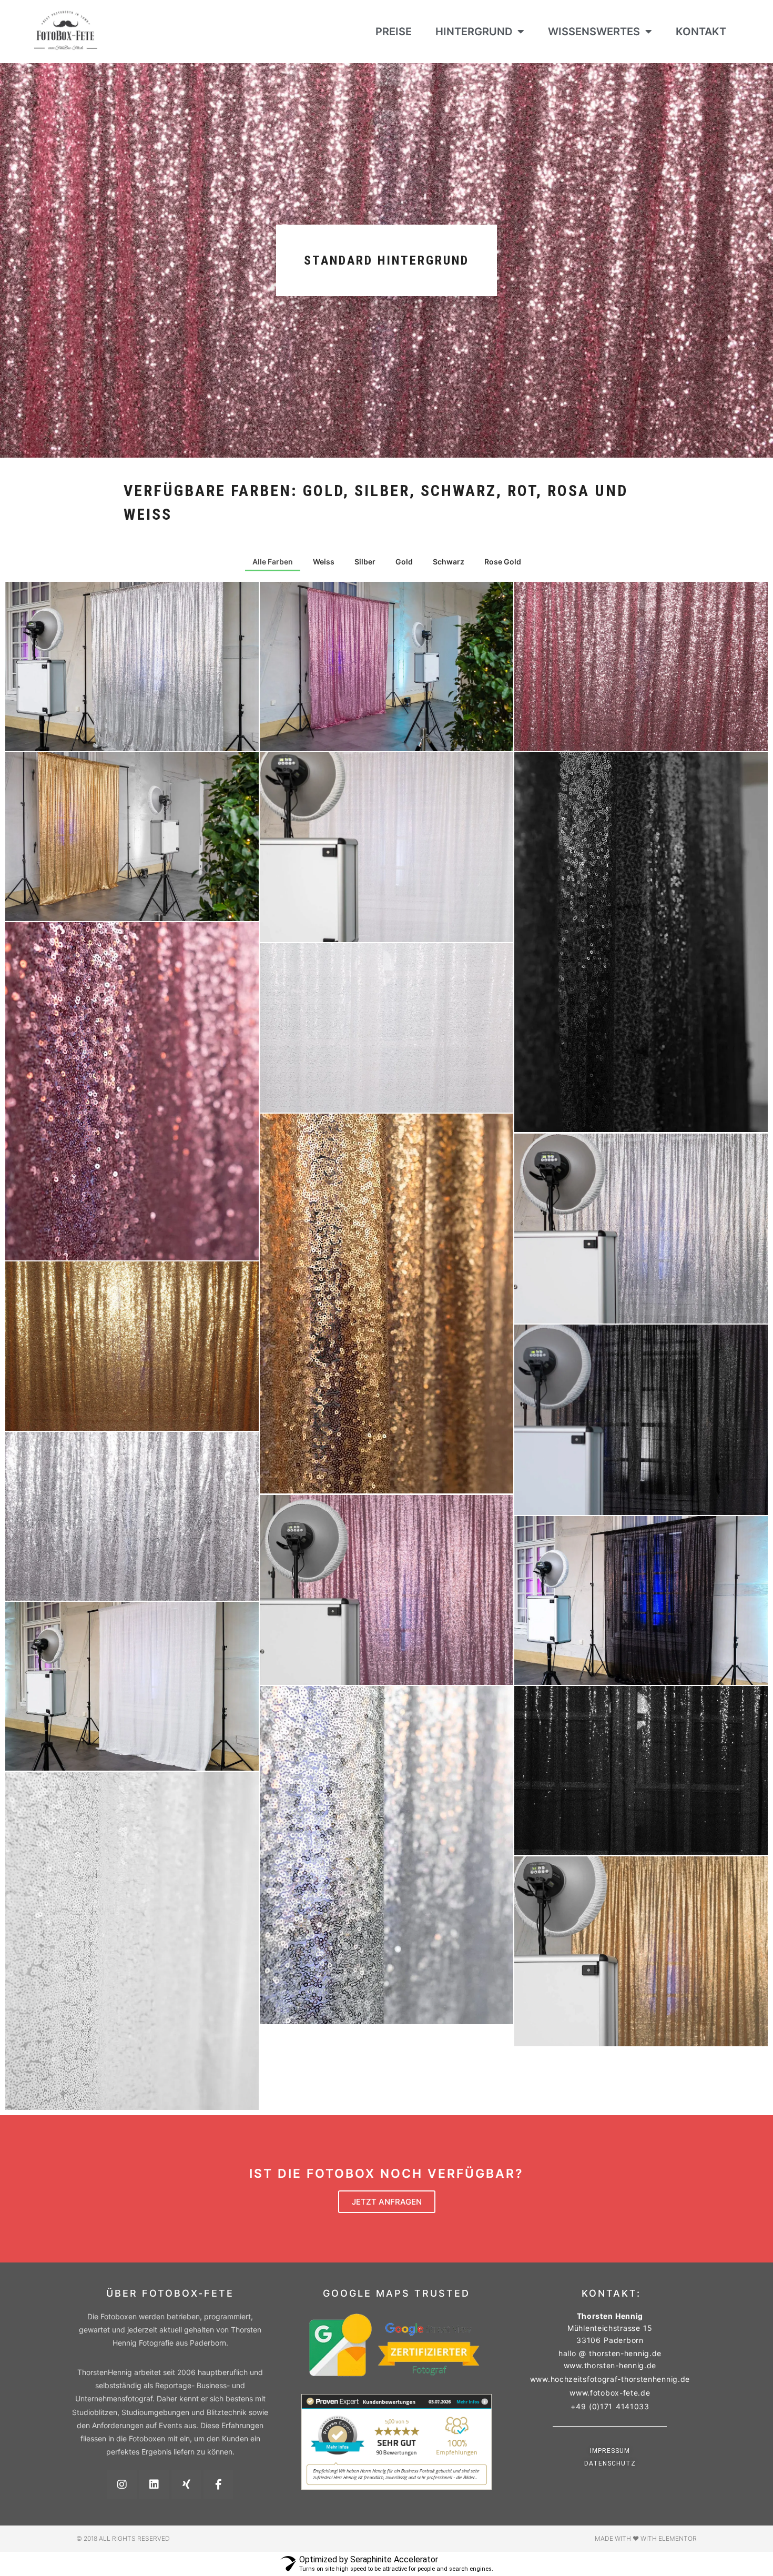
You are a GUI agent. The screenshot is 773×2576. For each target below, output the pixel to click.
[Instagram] (122, 2484)
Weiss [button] (324, 562)
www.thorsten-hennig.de (610, 2365)
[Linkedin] (154, 2484)
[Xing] (186, 2484)
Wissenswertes (594, 32)
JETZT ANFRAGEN (387, 2202)
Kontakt (701, 32)
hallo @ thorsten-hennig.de (610, 2353)
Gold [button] (404, 562)
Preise (394, 32)
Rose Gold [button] (503, 562)
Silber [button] (365, 562)
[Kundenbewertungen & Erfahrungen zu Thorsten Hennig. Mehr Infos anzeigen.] (396, 2487)
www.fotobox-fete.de (610, 2393)
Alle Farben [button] (273, 562)
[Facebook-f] (218, 2484)
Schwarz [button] (449, 562)
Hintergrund (474, 32)
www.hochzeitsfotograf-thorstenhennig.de (610, 2379)
